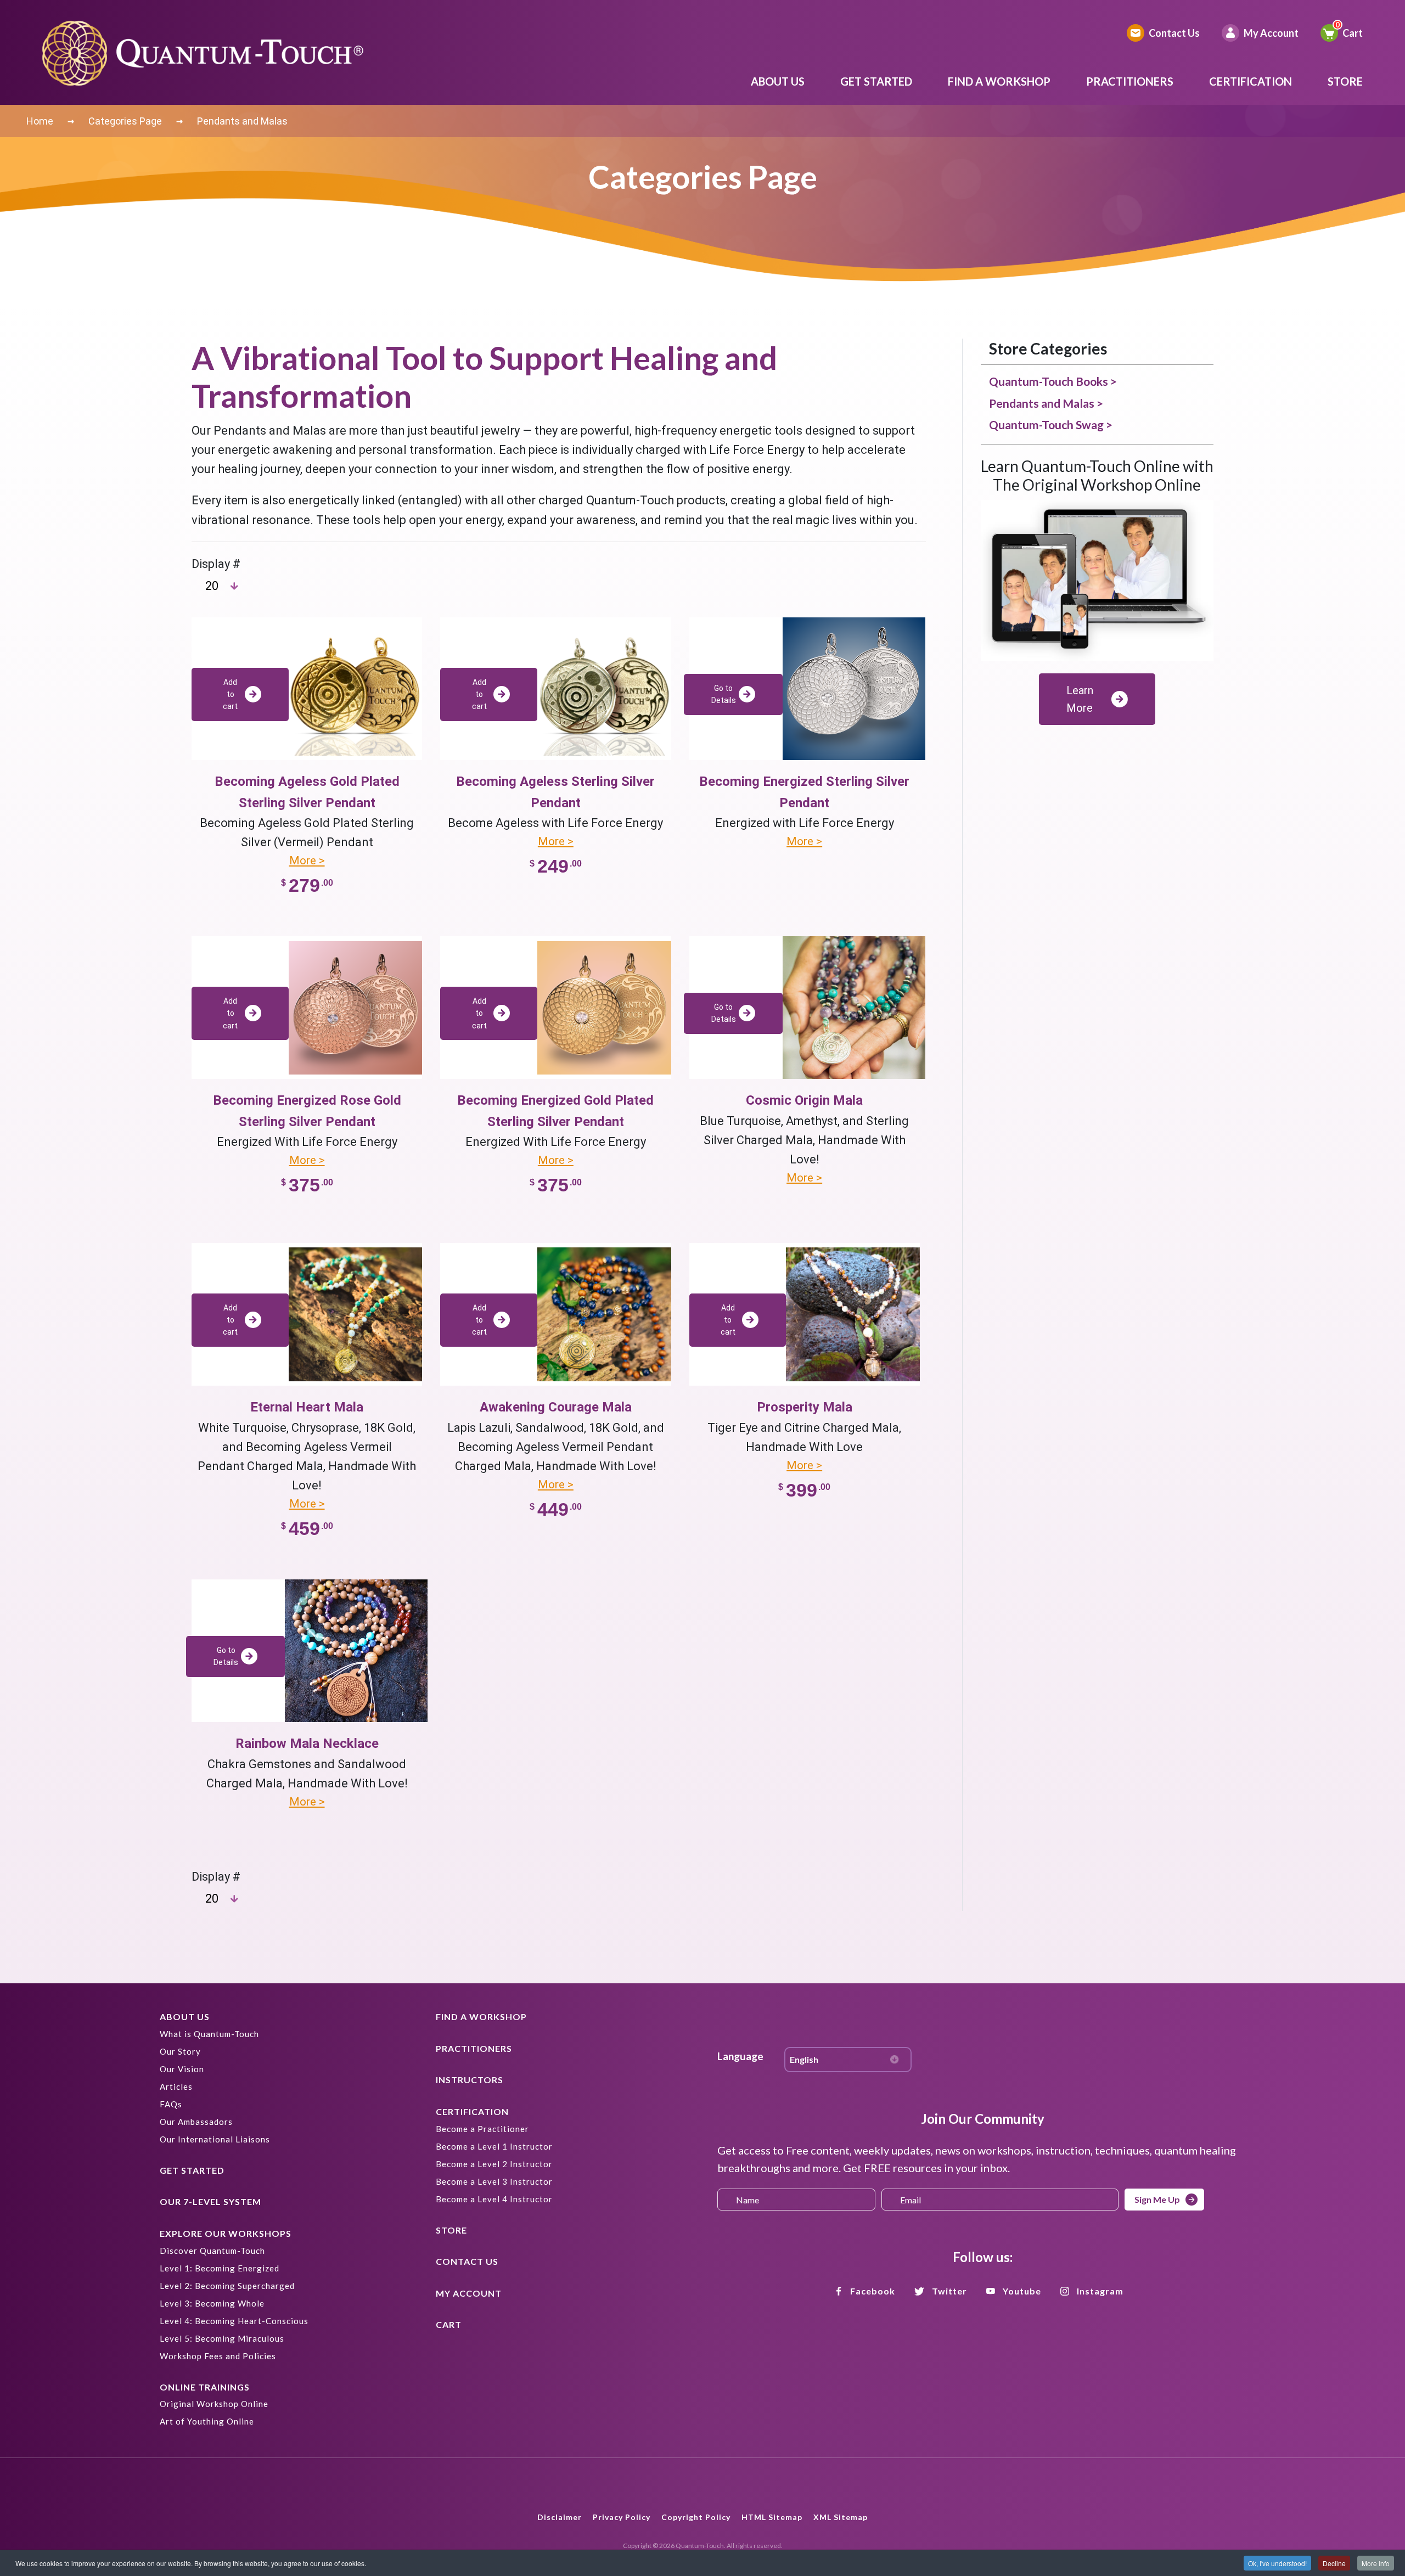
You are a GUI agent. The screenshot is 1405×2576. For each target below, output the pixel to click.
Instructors (470, 2080)
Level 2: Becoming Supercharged (227, 2286)
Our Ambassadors (196, 2122)
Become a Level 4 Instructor (494, 2199)
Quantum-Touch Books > (1053, 381)
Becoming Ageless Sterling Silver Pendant (555, 792)
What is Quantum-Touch (209, 2034)
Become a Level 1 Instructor (494, 2146)
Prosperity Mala (805, 1407)
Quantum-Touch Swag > (1051, 424)
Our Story (180, 2051)
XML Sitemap (841, 2517)
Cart (1353, 33)
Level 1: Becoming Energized (220, 2268)
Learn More (1080, 699)
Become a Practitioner (482, 2129)
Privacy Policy (622, 2517)
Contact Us (1174, 33)
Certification (1251, 81)
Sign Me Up (1157, 2199)
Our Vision (182, 2069)
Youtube (1022, 2291)
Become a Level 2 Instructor (494, 2164)
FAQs (171, 2104)
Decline (1334, 2563)
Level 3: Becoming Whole (212, 2303)
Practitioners (1130, 81)
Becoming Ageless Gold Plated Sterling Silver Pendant (307, 792)
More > (307, 860)
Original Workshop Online (214, 2404)
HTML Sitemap (772, 2517)
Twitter (949, 2291)
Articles (176, 2086)
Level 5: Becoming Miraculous (222, 2338)
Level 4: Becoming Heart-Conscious (234, 2321)
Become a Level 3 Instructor (494, 2181)
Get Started (876, 81)
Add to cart (230, 694)
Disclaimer (560, 2517)
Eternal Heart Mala (307, 1407)
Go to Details (724, 694)
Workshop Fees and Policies (218, 2356)
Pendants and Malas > (1046, 403)
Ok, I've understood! (1277, 2563)
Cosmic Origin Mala (804, 1100)
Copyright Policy (696, 2517)
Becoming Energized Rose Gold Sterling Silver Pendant (307, 1111)
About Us (778, 81)
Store (1345, 81)
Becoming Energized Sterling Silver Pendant (804, 792)
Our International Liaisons (215, 2139)
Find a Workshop (999, 81)
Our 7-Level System (210, 2201)
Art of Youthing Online (207, 2421)
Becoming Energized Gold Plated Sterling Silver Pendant (555, 1111)
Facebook (873, 2291)
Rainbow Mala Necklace (307, 1743)
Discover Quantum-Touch (212, 2251)
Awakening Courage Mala (556, 1407)
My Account (1271, 33)
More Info (1376, 2563)
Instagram (1100, 2291)
